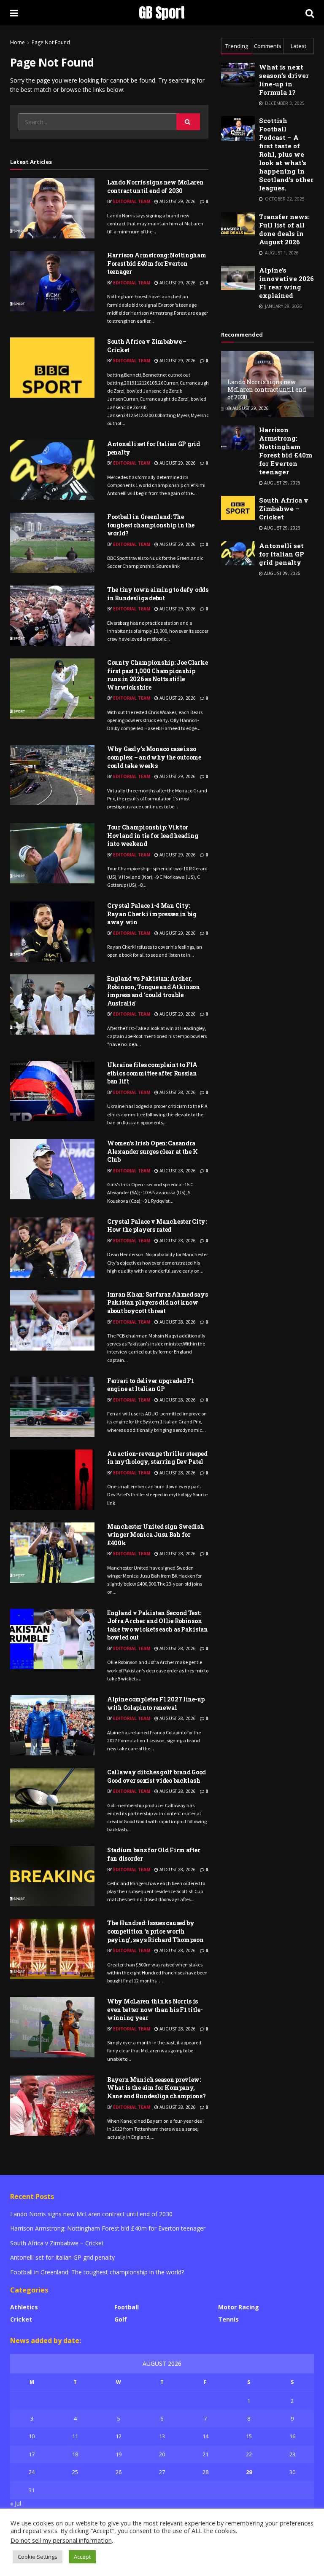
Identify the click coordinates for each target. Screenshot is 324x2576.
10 (32, 2436)
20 (162, 2454)
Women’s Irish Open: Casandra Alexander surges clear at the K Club (152, 1151)
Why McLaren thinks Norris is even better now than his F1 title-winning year (155, 2009)
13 (162, 2436)
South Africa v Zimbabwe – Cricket (284, 508)
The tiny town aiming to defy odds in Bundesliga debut (158, 594)
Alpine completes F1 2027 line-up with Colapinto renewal (156, 1703)
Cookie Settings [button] (38, 2557)
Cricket (21, 2319)
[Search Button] (188, 122)
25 (75, 2472)
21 (205, 2454)
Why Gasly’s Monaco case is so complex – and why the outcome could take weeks (154, 757)
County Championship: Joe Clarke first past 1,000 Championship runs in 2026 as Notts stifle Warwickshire (157, 675)
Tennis (228, 2319)
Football (127, 2307)
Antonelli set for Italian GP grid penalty (282, 554)
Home (18, 42)
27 (162, 2472)
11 (75, 2436)
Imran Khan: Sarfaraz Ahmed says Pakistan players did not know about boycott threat (157, 1303)
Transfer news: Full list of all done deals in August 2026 (284, 229)
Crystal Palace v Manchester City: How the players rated (157, 1226)
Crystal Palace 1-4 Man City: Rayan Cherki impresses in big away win (152, 914)
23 (292, 2454)
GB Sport (162, 13)
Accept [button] (82, 2557)
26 (119, 2472)
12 (119, 2436)
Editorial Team (132, 201)
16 (292, 2436)
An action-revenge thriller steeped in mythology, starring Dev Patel (157, 1458)
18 (75, 2454)
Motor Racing (239, 2307)
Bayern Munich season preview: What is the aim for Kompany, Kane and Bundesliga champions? (157, 2088)
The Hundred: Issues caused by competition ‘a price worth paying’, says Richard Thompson (155, 1931)
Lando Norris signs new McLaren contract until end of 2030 (155, 186)
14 (205, 2436)
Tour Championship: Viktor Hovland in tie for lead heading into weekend (153, 835)
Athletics (24, 2307)
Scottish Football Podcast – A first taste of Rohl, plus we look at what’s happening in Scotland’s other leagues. (286, 154)
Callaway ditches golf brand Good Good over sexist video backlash (157, 1776)
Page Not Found (51, 42)
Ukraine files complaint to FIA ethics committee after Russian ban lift (152, 1073)
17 (32, 2454)
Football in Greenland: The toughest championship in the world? (151, 525)
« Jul (16, 2503)
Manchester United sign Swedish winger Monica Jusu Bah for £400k (156, 1535)
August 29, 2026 (177, 201)
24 (32, 2472)
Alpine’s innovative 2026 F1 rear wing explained (286, 283)
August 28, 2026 (177, 1092)
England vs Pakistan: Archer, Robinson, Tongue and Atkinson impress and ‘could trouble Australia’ (154, 991)
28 (205, 2472)
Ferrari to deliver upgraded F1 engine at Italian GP (151, 1385)
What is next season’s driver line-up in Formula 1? (284, 80)
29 (249, 2472)
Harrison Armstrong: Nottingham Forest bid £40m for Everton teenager (157, 263)
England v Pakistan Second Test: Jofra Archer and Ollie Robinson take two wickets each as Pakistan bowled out (158, 1625)
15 (249, 2436)
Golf (121, 2319)
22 (249, 2454)
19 (119, 2454)
